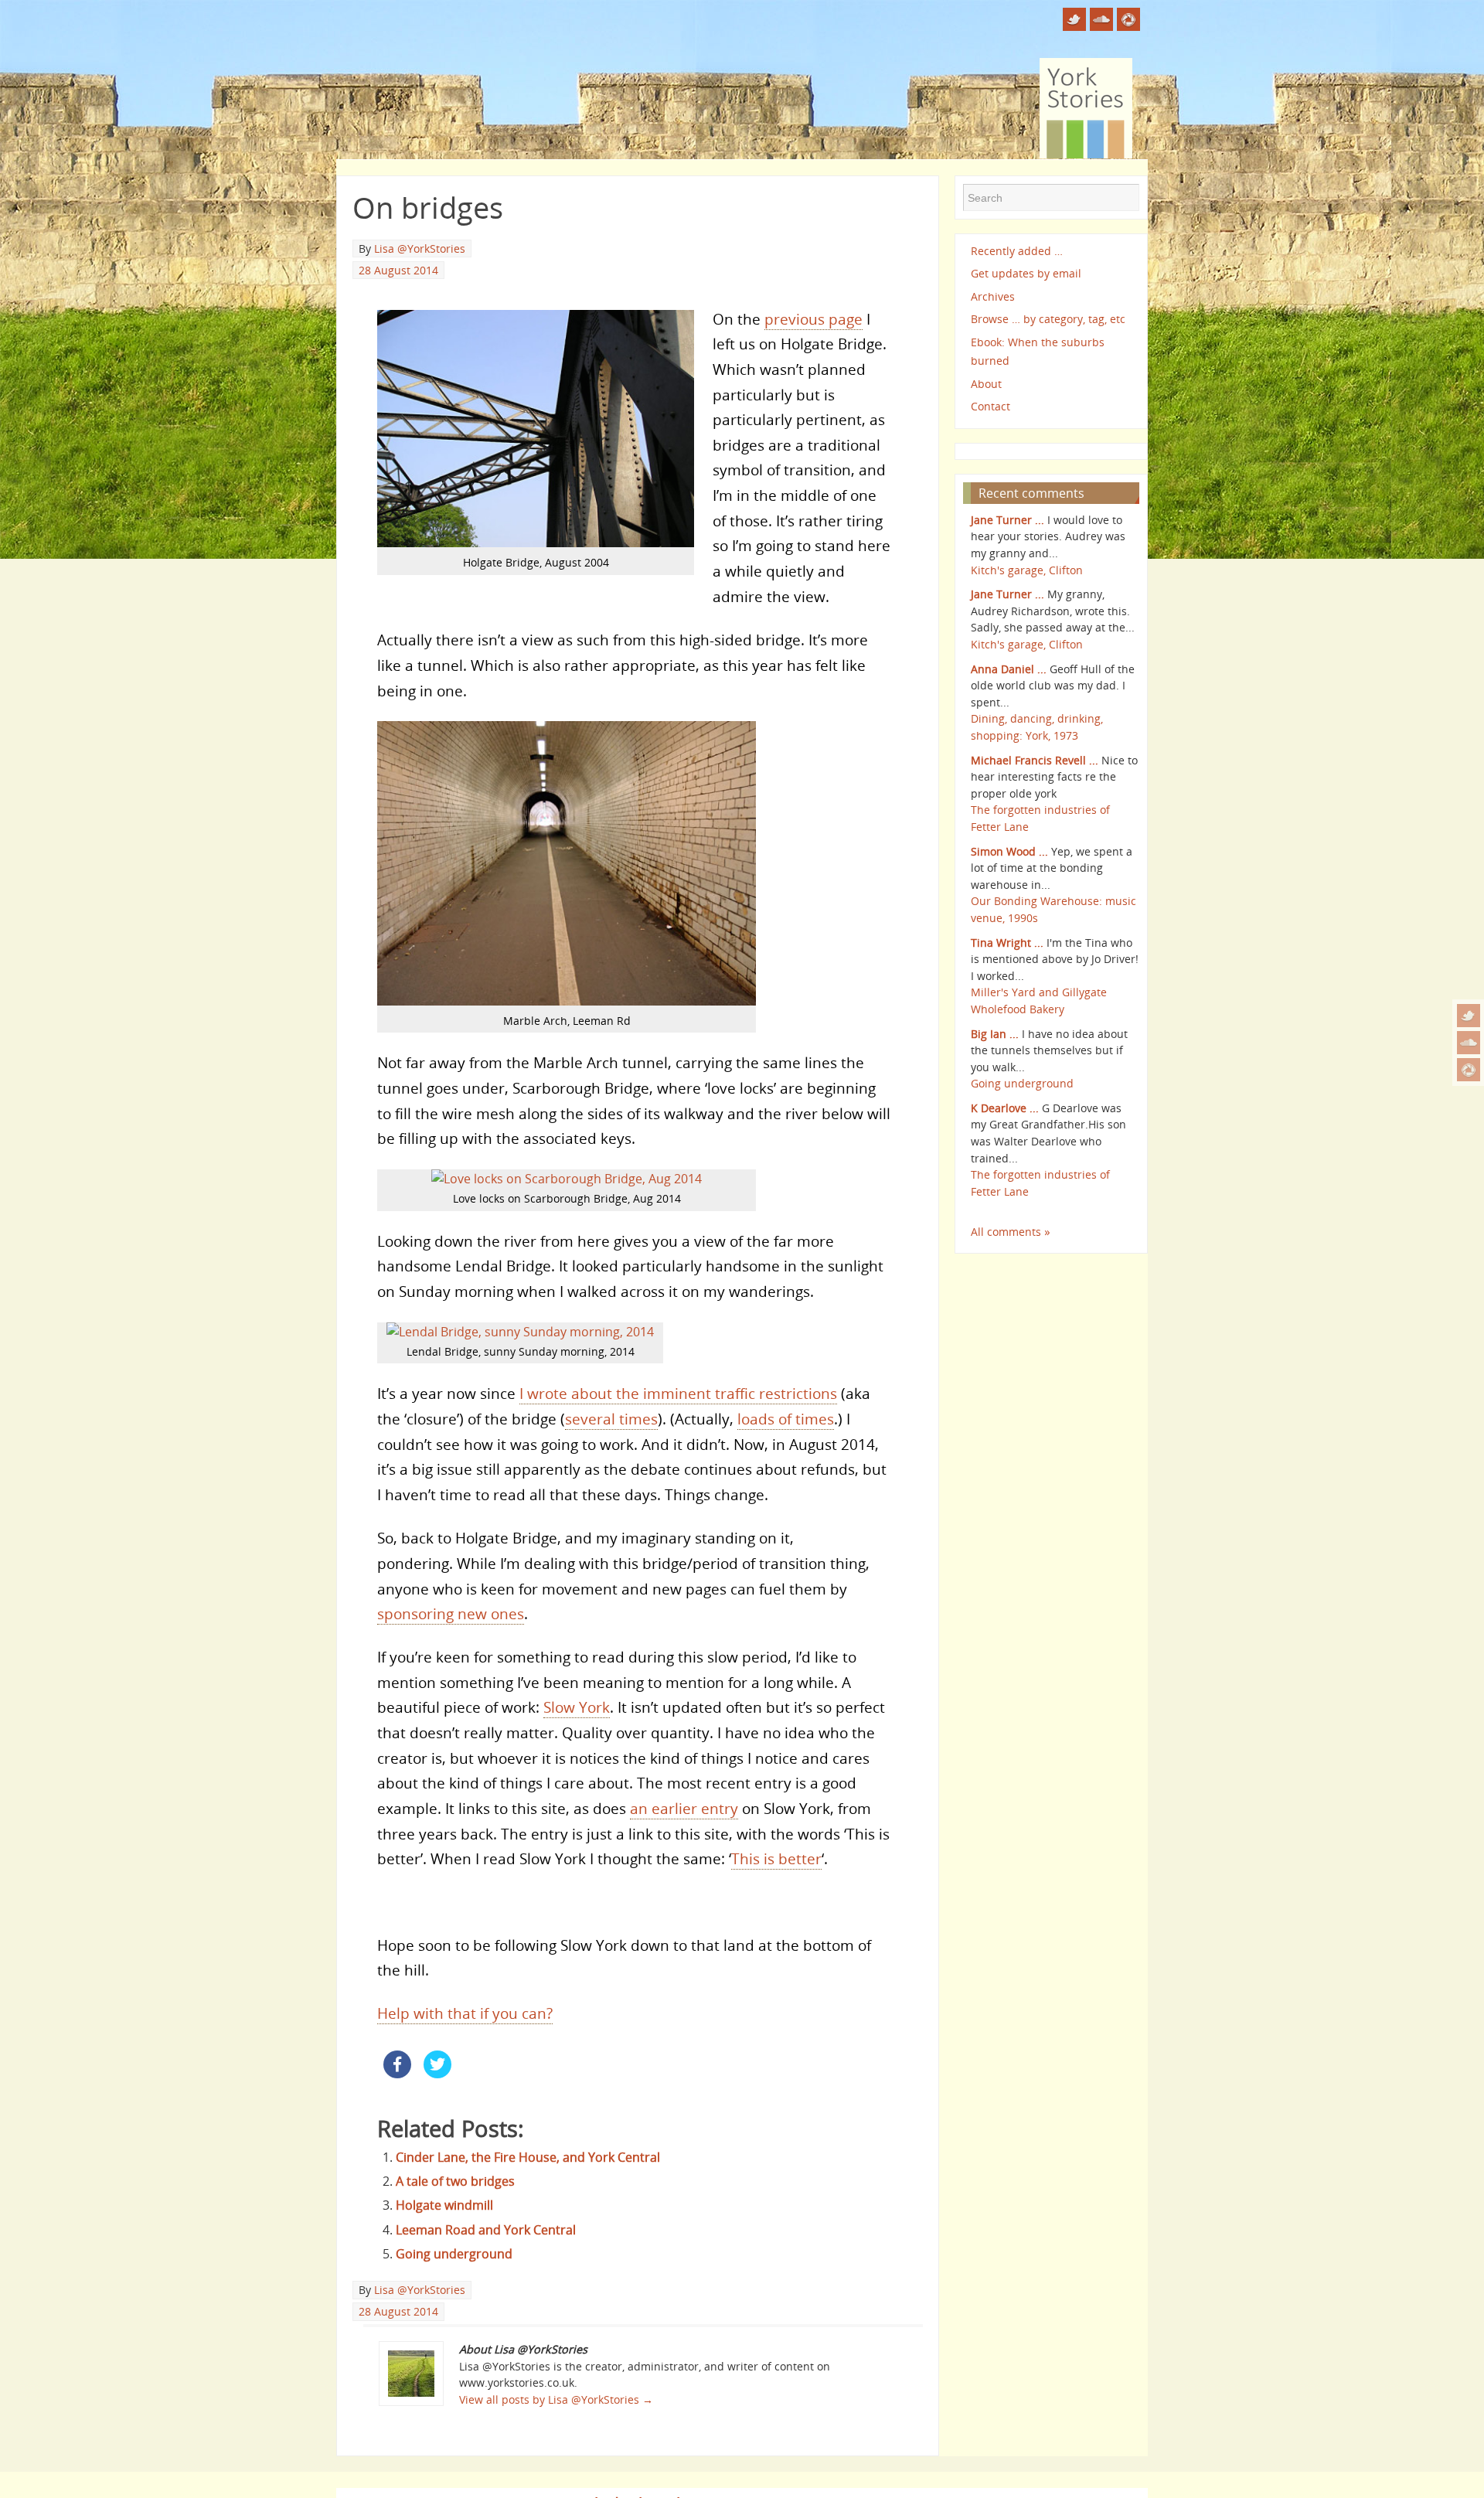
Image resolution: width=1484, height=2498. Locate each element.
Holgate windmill (444, 2205)
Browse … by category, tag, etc (1048, 319)
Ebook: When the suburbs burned (1038, 351)
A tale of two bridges (455, 2181)
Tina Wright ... (1007, 943)
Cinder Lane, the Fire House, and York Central (528, 2157)
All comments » (1011, 1232)
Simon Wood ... (1009, 851)
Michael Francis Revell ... (1035, 760)
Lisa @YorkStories (420, 248)
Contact (990, 406)
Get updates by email (1026, 273)
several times (611, 1419)
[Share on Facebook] (397, 2074)
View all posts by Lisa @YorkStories (556, 2399)
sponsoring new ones (451, 1613)
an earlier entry (684, 1808)
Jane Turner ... (1007, 520)
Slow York (577, 1707)
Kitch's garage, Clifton (1027, 570)
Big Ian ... (995, 1034)
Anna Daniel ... (1009, 669)
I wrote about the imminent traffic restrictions (678, 1393)
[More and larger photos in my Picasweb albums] (1469, 1070)
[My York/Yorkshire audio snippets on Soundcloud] (1469, 1043)
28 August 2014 (398, 270)
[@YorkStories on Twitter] (1469, 1016)
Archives (993, 296)
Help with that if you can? (465, 2013)
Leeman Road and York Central (486, 2230)
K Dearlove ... (1005, 1108)
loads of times (786, 1419)
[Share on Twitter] (437, 2074)
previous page (813, 319)
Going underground (454, 2254)
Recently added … (1017, 251)
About (986, 384)
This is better (776, 1858)
